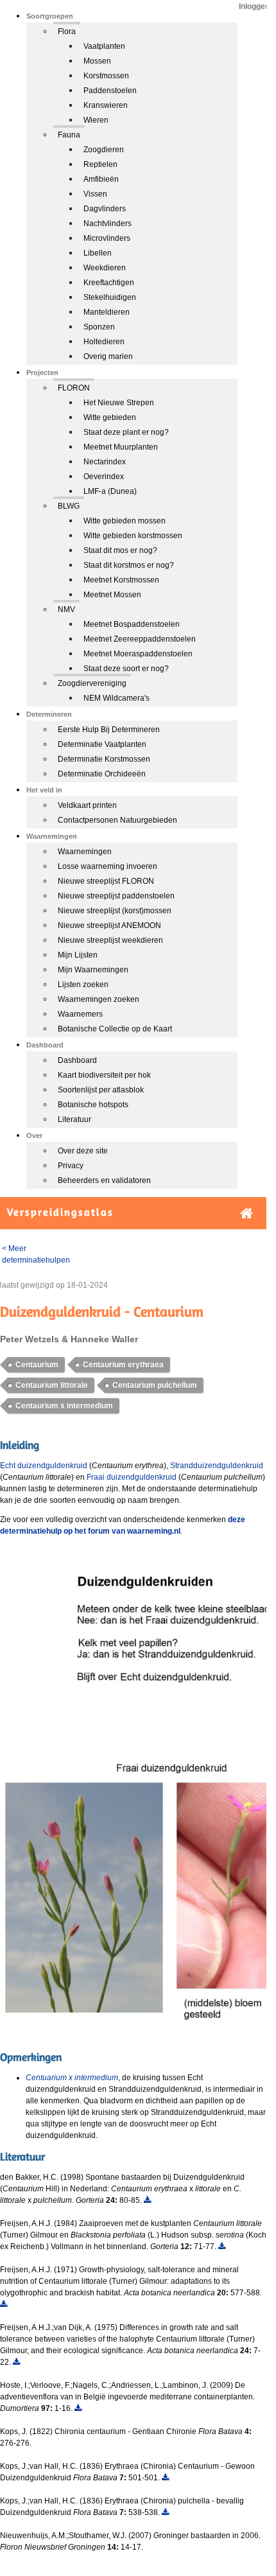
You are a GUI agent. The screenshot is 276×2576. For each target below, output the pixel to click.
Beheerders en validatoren (104, 1180)
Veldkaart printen (87, 805)
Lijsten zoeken (83, 985)
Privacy (71, 1166)
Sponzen (99, 327)
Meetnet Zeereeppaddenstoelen (140, 639)
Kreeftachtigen (109, 283)
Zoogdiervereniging (92, 683)
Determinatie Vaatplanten (102, 744)
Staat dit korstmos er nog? (129, 565)
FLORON (74, 388)
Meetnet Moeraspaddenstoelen (138, 654)
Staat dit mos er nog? (120, 550)
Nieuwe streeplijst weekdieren (110, 940)
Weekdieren (105, 268)
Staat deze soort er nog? (126, 669)
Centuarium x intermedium (72, 2078)
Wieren (96, 120)
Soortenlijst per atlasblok (101, 1090)
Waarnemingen (85, 852)
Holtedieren (104, 342)
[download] (147, 2200)
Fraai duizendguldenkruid (132, 1477)
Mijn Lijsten (78, 955)
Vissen (95, 194)
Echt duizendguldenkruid (44, 1466)
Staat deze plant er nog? (126, 432)
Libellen (98, 253)
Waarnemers (80, 1014)
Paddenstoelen (110, 91)
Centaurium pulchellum (155, 1385)
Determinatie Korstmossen (104, 759)
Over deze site (83, 1151)
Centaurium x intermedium (64, 1406)
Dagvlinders (105, 209)
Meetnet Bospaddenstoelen (132, 624)
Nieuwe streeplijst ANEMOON (109, 925)
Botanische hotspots (93, 1105)
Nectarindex (105, 462)
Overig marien (108, 356)
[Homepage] (246, 1214)
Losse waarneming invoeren (108, 866)
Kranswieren (106, 105)
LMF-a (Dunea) (110, 491)
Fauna (69, 135)
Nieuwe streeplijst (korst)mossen (115, 911)
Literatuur (74, 1119)
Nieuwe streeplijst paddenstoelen (116, 896)
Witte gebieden (110, 417)
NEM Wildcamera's (116, 698)
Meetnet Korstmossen (121, 580)
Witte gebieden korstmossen (133, 536)
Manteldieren (107, 312)
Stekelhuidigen (110, 297)
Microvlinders (107, 238)
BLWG (69, 506)
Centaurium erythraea (123, 1365)
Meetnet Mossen (112, 595)
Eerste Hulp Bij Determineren (109, 730)
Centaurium (37, 1365)
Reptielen (100, 164)
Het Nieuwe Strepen (119, 403)
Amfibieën (101, 179)
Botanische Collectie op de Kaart (115, 1029)
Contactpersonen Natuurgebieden (117, 820)
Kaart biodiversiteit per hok (104, 1075)
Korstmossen (106, 76)
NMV (66, 609)
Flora (67, 31)
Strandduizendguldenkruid (217, 1466)
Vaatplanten (104, 46)
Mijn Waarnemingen (93, 970)
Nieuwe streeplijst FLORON (106, 881)
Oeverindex (104, 477)
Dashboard (77, 1060)
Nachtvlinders (108, 223)
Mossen (97, 61)
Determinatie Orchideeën (102, 774)
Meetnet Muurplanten (121, 447)
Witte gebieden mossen (125, 521)
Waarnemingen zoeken (99, 999)
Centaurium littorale (52, 1385)
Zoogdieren (104, 150)
